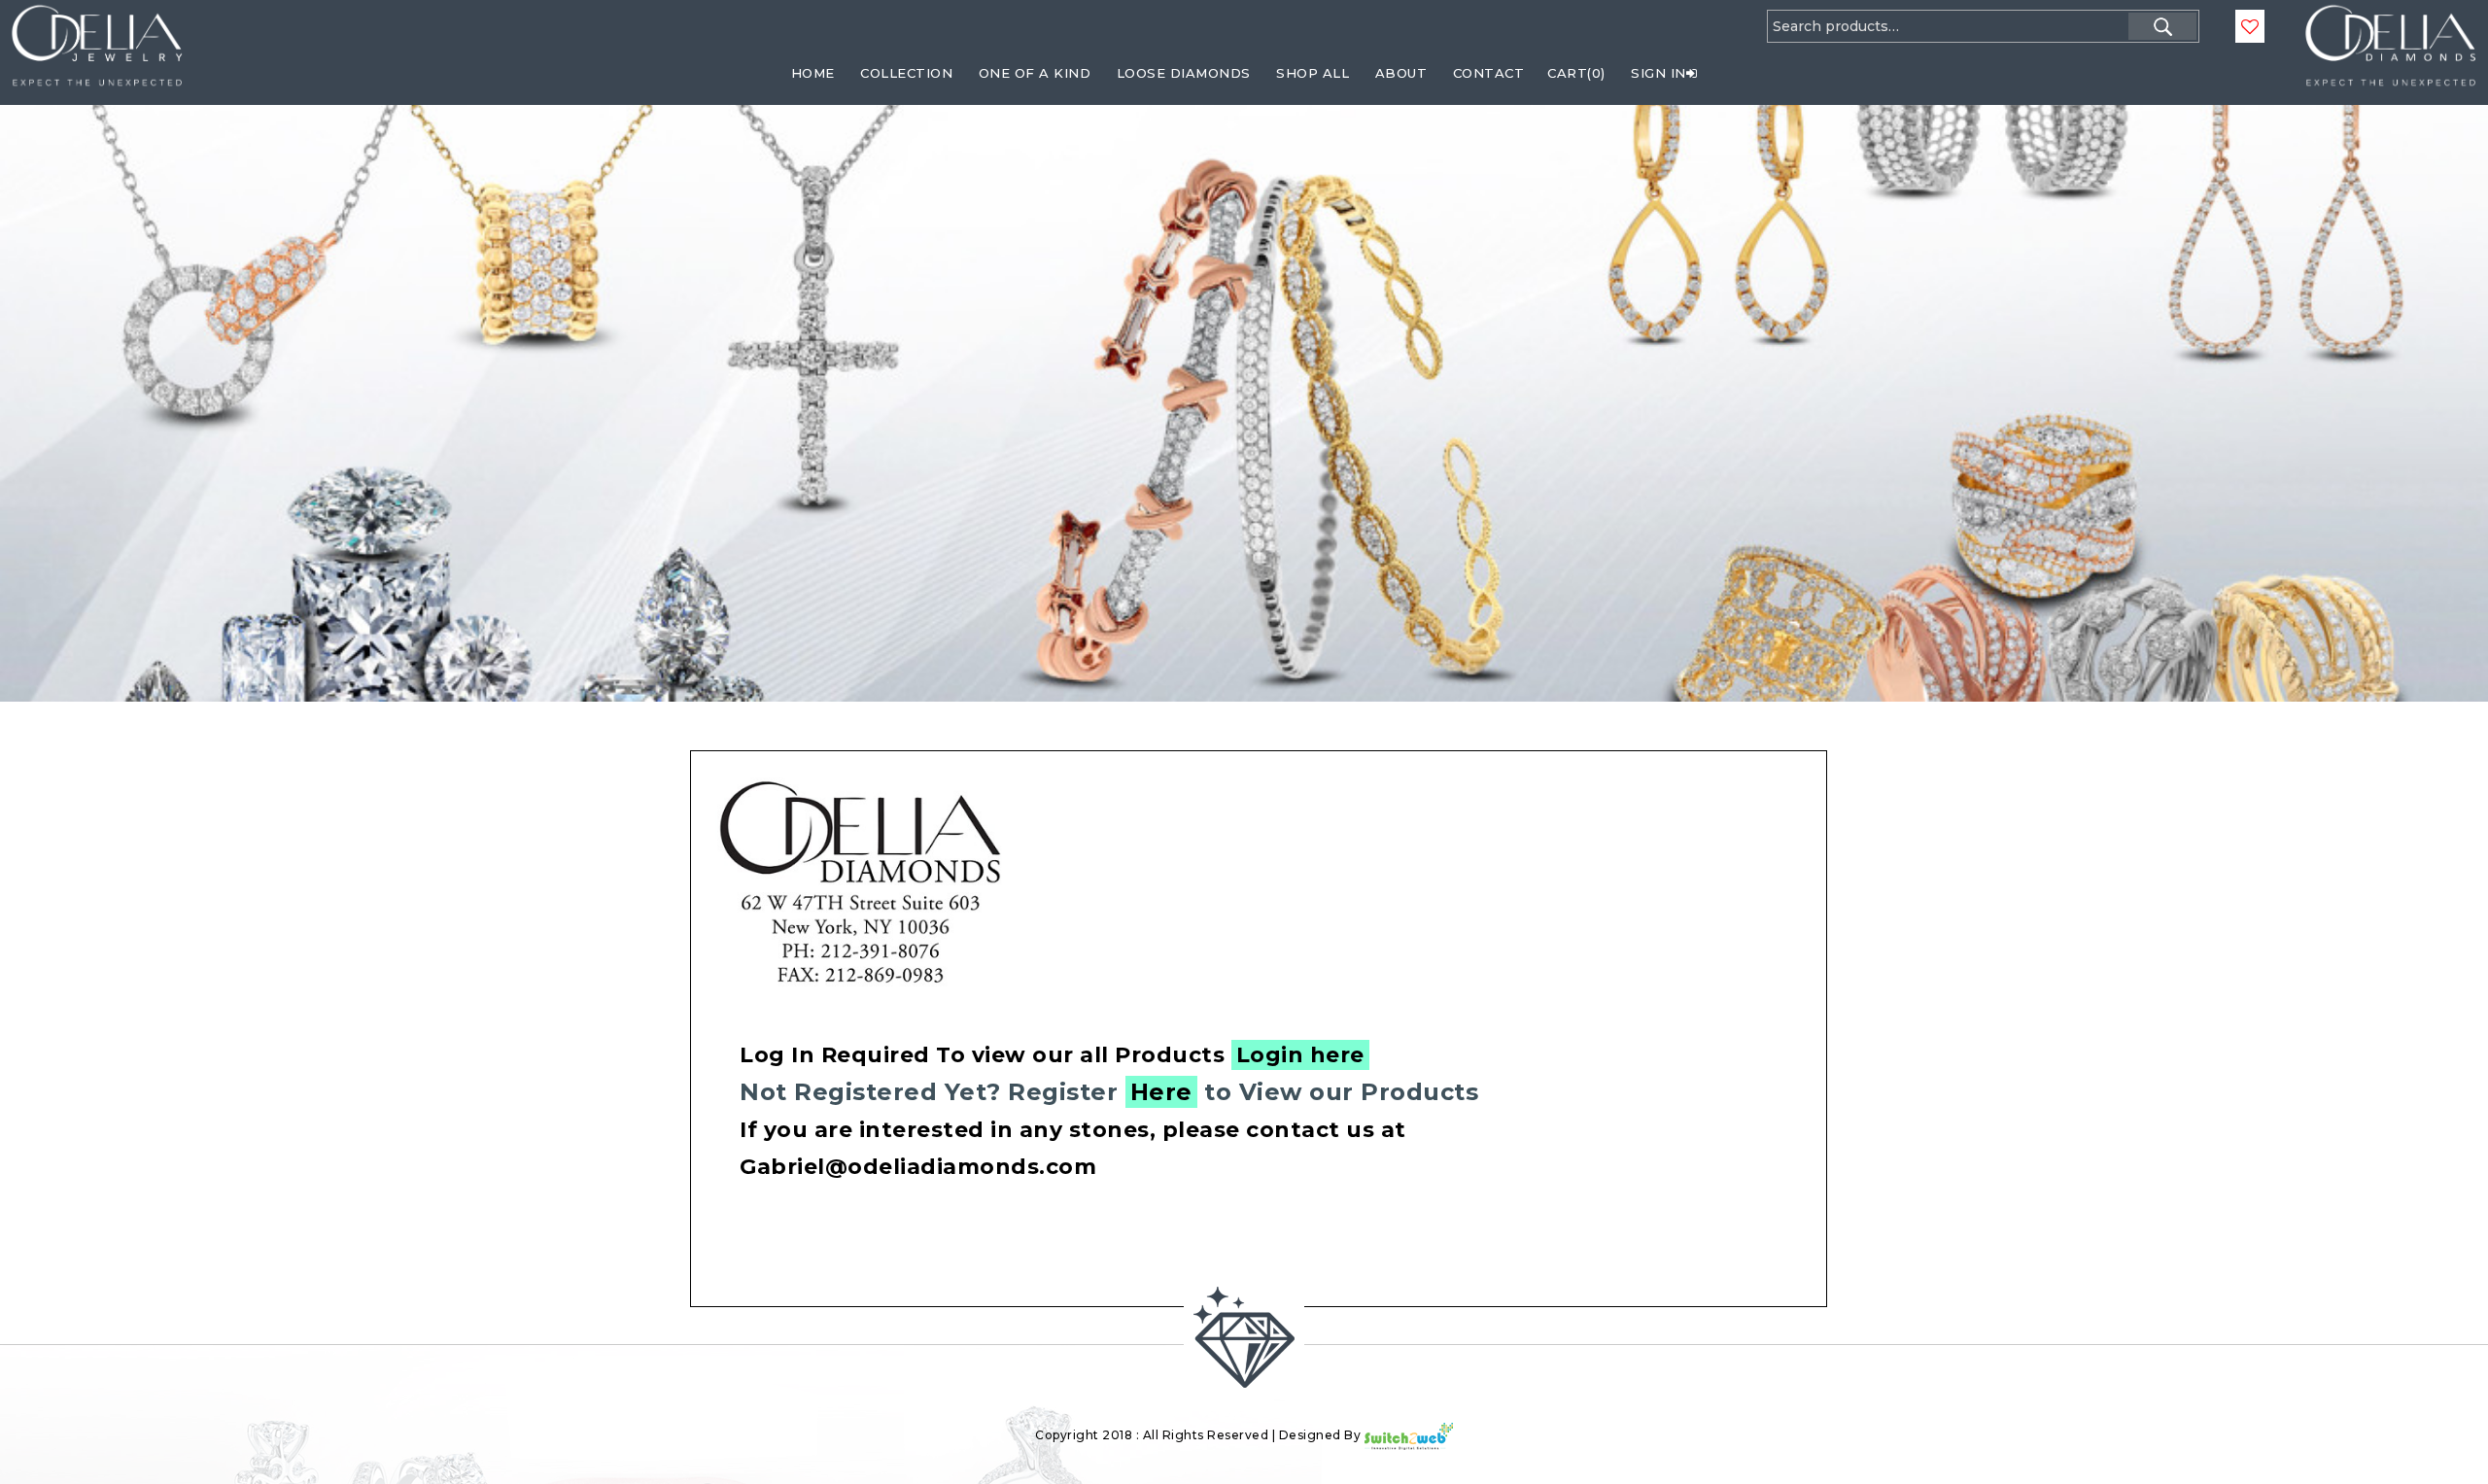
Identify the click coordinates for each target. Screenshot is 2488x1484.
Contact (1489, 73)
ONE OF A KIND (1035, 73)
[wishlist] (2250, 27)
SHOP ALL (1313, 73)
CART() (1576, 73)
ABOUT (1401, 73)
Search (2162, 26)
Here (1161, 1092)
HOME (813, 73)
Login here (1300, 1055)
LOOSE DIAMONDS (1184, 73)
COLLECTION (906, 73)
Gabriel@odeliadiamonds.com (918, 1167)
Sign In (1659, 73)
